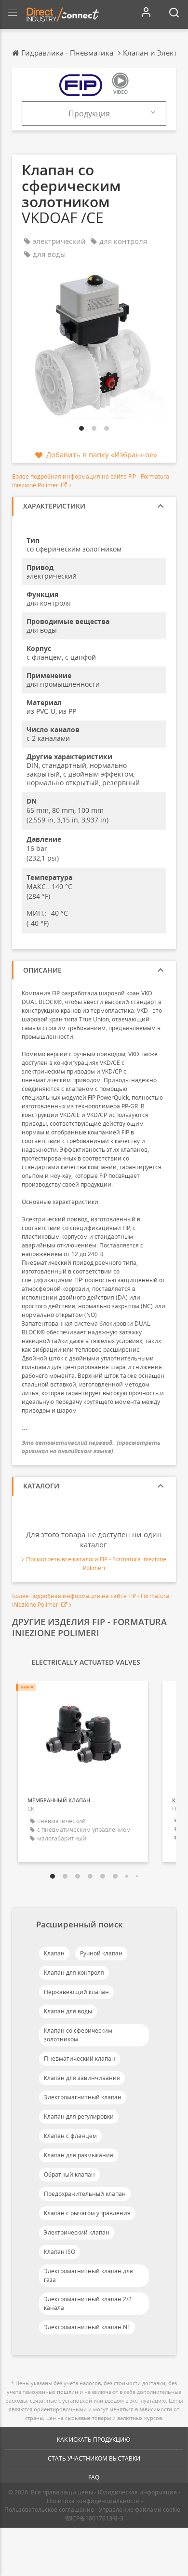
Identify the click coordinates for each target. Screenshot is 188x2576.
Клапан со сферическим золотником (78, 2035)
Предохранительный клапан (85, 2194)
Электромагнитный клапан (83, 2097)
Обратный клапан (69, 2174)
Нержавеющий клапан (76, 1992)
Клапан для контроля (74, 1973)
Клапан (54, 1953)
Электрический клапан (77, 2232)
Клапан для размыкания (79, 2155)
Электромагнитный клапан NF (87, 2327)
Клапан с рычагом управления (87, 2213)
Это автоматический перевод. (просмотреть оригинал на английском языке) (91, 1447)
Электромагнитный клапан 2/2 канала (88, 2303)
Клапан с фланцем (70, 2136)
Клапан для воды (68, 2011)
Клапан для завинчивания (82, 2078)
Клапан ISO (60, 2252)
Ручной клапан (101, 1953)
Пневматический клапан (80, 2059)
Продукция (89, 113)
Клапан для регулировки (79, 2116)
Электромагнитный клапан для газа (88, 2275)
